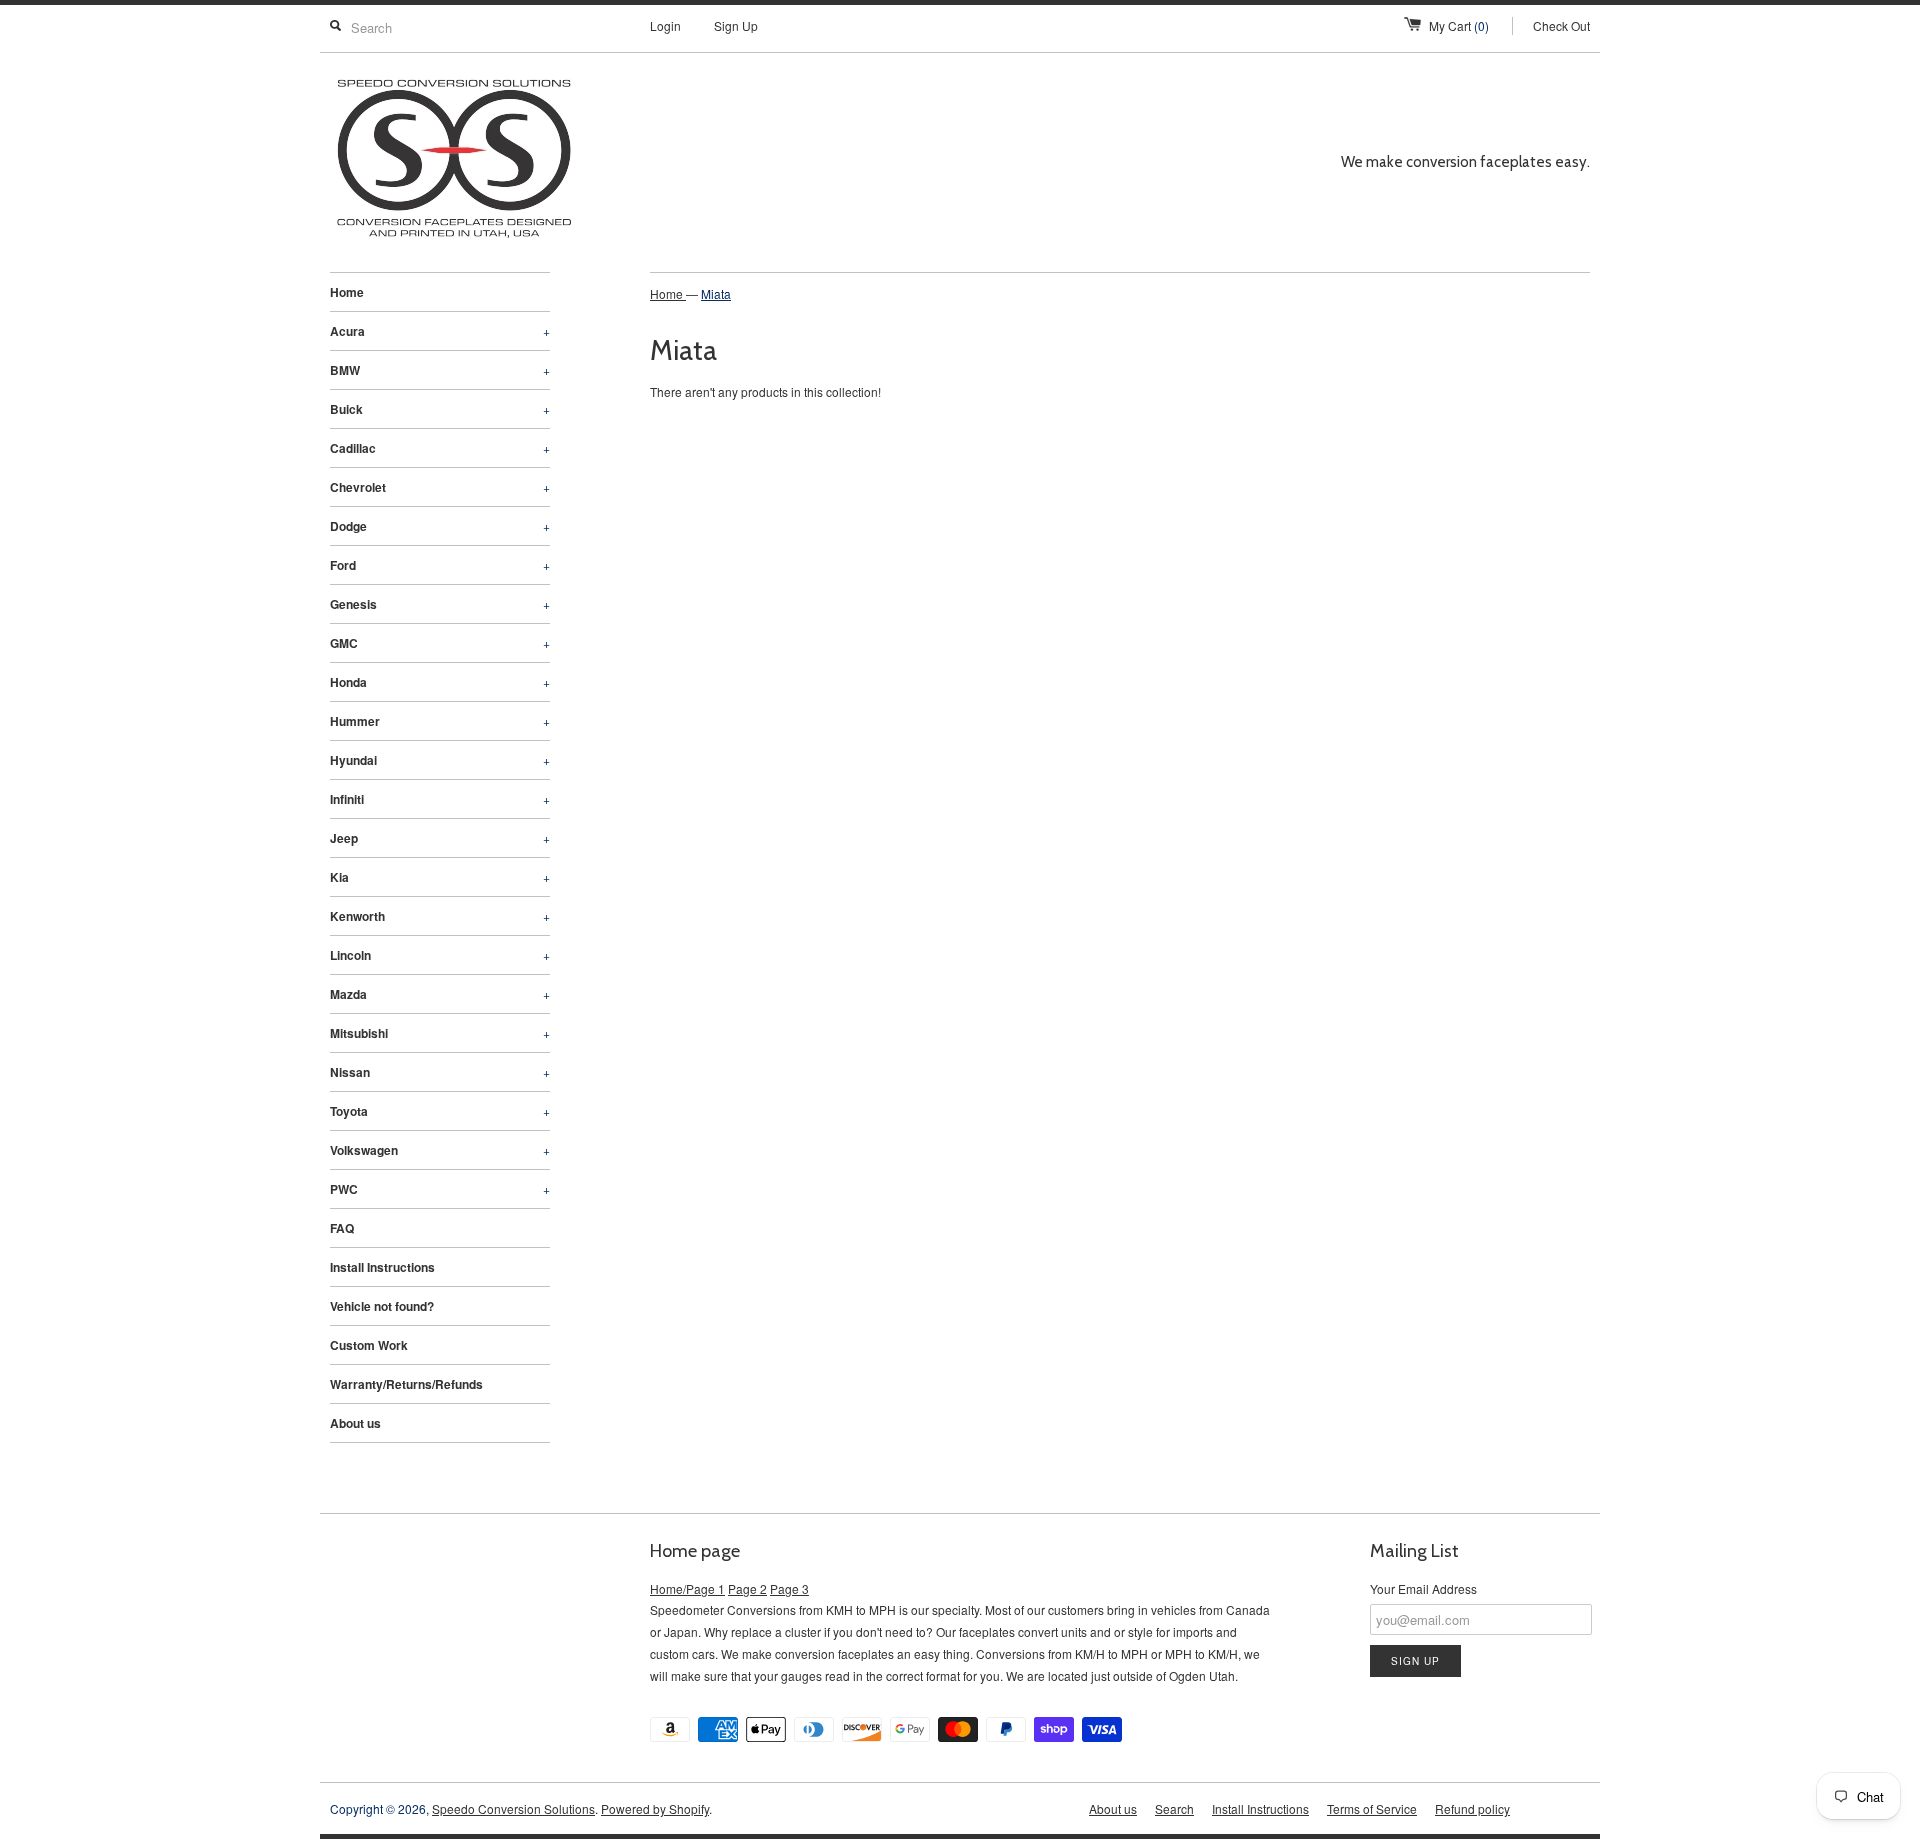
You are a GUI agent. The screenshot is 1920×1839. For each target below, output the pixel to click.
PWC (440, 1189)
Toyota (440, 1111)
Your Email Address (1423, 1588)
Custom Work (369, 1345)
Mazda (440, 994)
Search (1174, 1808)
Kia (440, 877)
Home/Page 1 (687, 1588)
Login (665, 25)
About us (355, 1423)
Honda (440, 682)
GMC (440, 643)
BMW (440, 370)
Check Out (1561, 25)
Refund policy (1472, 1808)
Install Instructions (382, 1267)
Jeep (440, 838)
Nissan (440, 1072)
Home (347, 292)
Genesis (440, 604)
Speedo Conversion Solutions (513, 1808)
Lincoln (440, 955)
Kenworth (440, 916)
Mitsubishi (440, 1033)
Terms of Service (1372, 1808)
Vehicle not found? (382, 1306)
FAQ (342, 1228)
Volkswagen (440, 1150)
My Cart (1459, 25)
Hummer (440, 721)
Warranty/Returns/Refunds (406, 1384)
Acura (440, 331)
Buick (440, 409)
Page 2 (747, 1588)
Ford (440, 565)
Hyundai (440, 760)
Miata (716, 293)
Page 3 (789, 1588)
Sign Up (736, 25)
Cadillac (440, 448)
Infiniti (440, 799)
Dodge (440, 526)
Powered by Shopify (655, 1808)
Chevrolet (440, 487)
